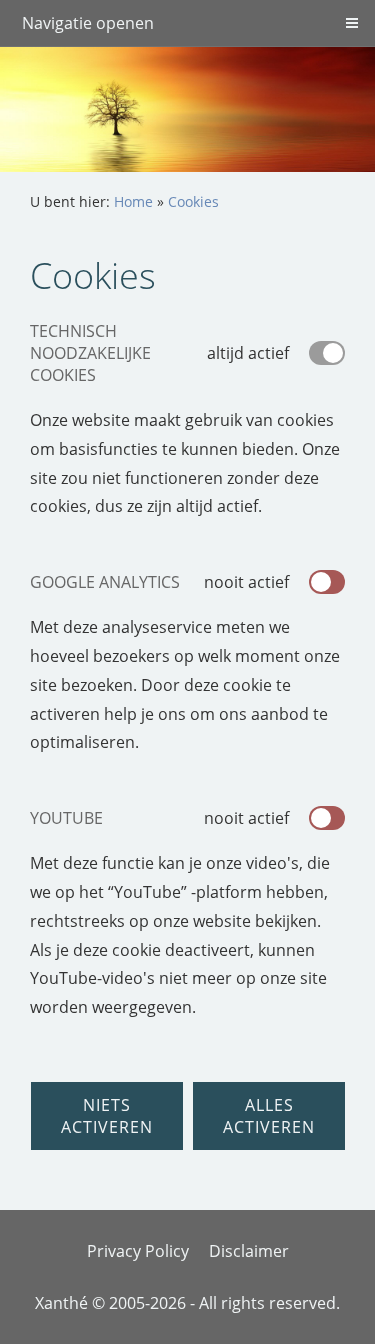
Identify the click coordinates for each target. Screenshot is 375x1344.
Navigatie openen (88, 23)
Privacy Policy (138, 1251)
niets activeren (107, 1116)
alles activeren (269, 1116)
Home (133, 201)
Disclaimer (249, 1251)
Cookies (193, 201)
